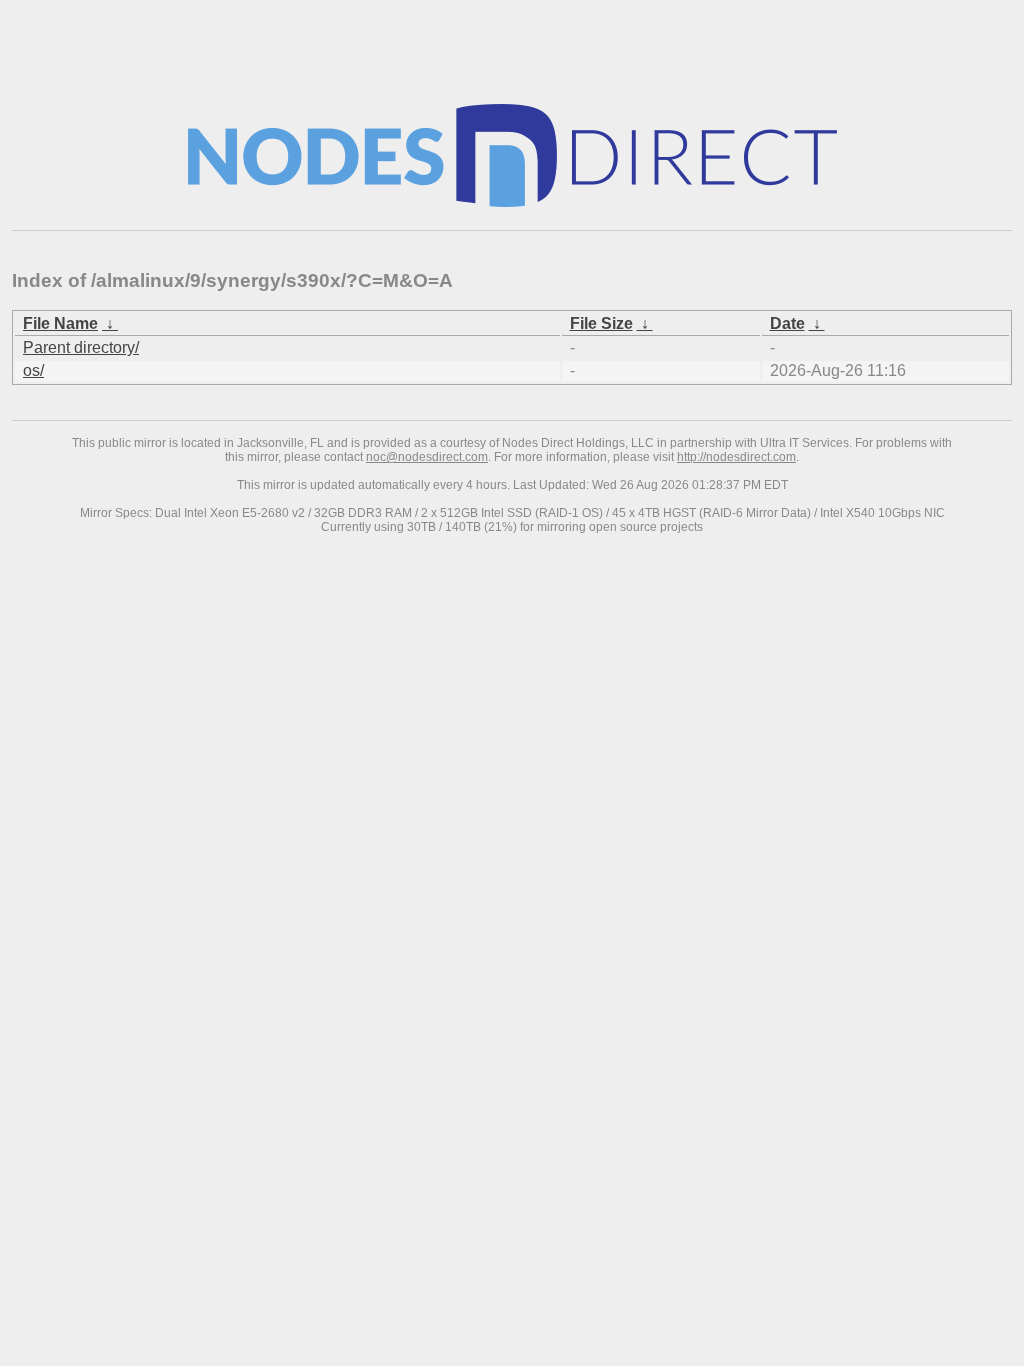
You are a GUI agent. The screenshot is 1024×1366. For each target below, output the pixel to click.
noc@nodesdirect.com (427, 457)
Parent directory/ (81, 347)
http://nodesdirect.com (736, 457)
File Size (601, 323)
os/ (33, 370)
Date (787, 323)
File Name (60, 323)
